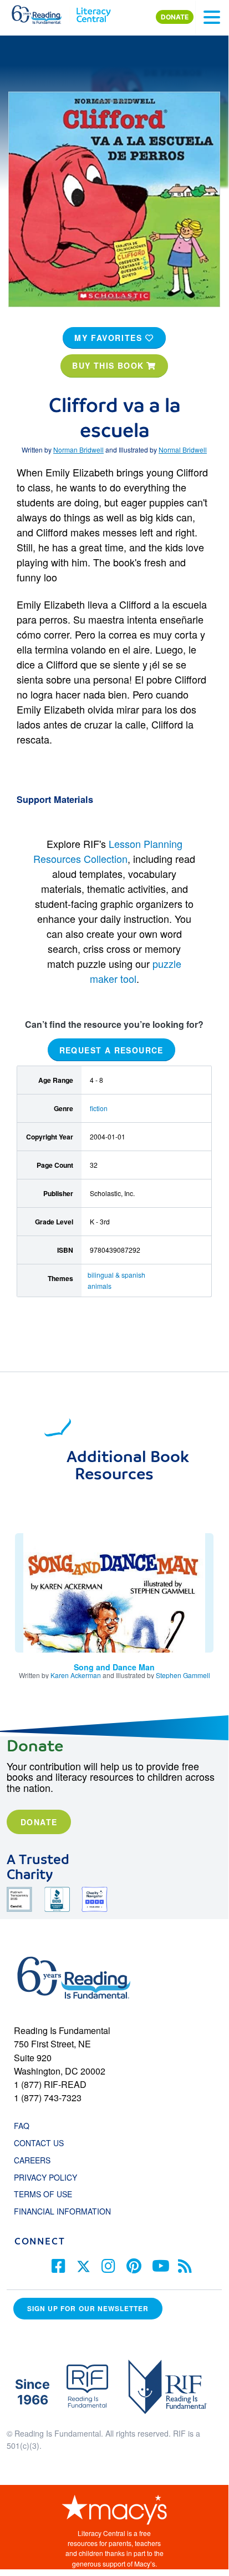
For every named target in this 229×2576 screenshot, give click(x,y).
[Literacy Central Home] (93, 12)
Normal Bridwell (183, 450)
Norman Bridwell (78, 450)
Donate (39, 1822)
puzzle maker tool (136, 971)
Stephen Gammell (183, 1675)
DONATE (175, 17)
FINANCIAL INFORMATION (62, 2211)
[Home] (43, 12)
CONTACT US (42, 2143)
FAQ (22, 2126)
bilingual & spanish (116, 1275)
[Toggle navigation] (212, 17)
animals (100, 1286)
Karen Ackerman (76, 1675)
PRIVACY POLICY (45, 2177)
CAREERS (32, 2160)
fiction (99, 1108)
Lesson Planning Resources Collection (108, 851)
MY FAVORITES (110, 338)
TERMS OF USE (49, 2194)
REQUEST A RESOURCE (111, 1050)
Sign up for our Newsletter (88, 2309)
